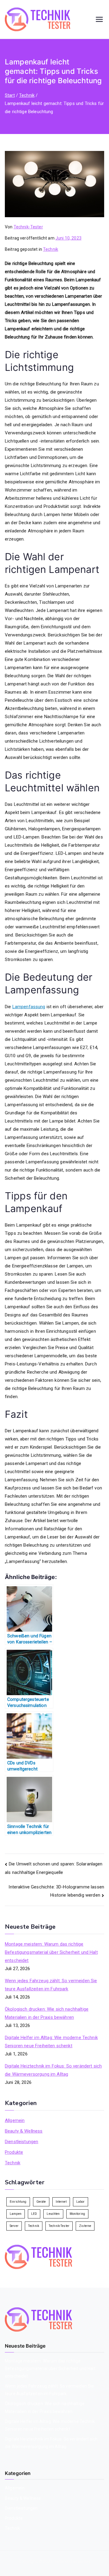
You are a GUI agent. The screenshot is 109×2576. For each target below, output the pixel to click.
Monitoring (78, 2214)
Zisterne (85, 2226)
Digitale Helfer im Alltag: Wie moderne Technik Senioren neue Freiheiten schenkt (51, 2042)
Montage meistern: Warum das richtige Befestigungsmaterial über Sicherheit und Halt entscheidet (51, 1952)
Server (14, 2226)
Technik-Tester (28, 227)
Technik (51, 249)
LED (34, 2214)
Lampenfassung (29, 1007)
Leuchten (53, 2214)
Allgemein (15, 2120)
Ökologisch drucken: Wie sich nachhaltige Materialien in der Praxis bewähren (47, 2013)
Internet (61, 2202)
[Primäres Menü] (99, 19)
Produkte (14, 2152)
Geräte (41, 2202)
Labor (81, 2202)
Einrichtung (18, 2202)
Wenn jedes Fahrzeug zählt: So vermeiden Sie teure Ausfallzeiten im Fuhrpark (51, 1985)
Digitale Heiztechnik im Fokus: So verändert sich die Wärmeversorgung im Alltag (53, 2070)
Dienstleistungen (21, 2142)
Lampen (16, 2214)
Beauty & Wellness (24, 2131)
